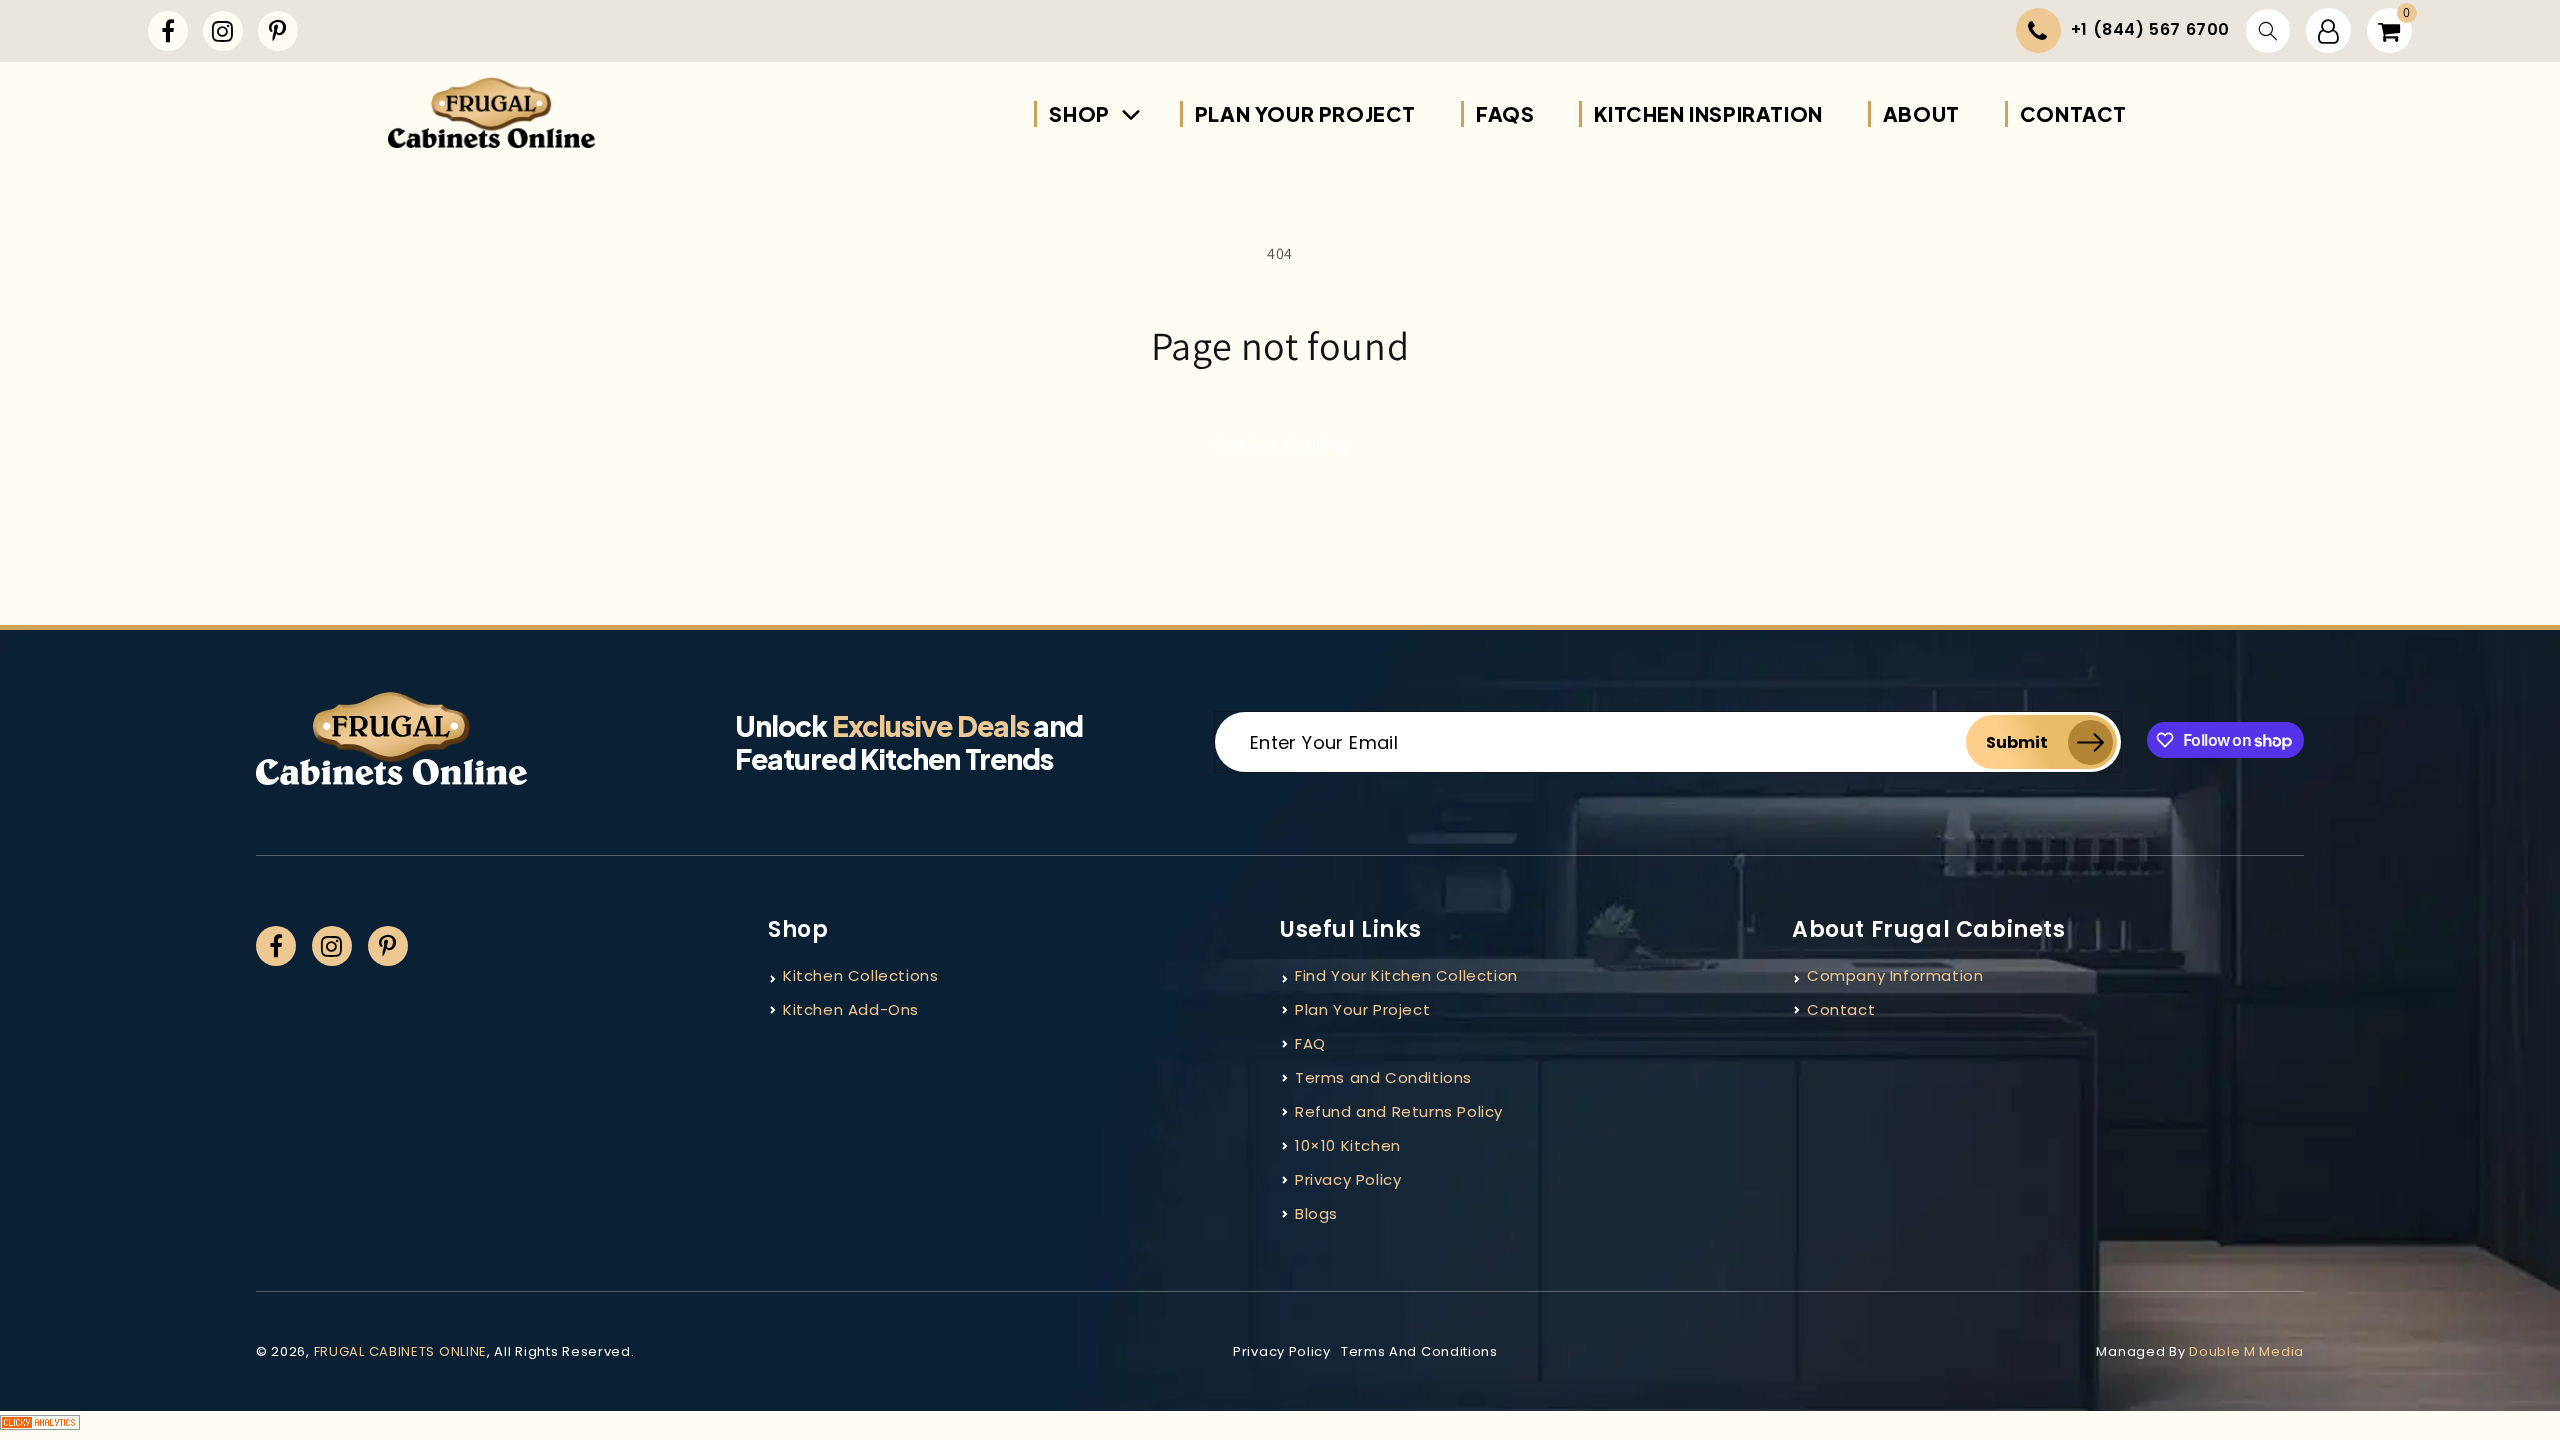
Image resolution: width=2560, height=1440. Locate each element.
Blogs (1316, 1213)
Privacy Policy (1348, 1179)
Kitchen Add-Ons (851, 1009)
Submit (2017, 742)
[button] (2268, 31)
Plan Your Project (1362, 1009)
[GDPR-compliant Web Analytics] (1280, 1425)
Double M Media (2246, 1351)
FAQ (1310, 1043)
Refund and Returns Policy (1399, 1111)
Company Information (1895, 975)
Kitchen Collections (860, 975)
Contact (1841, 1009)
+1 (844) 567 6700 (2150, 29)
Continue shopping (1280, 443)
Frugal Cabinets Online (400, 1351)
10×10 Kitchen (1348, 1145)
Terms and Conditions (1383, 1077)
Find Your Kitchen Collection (1406, 975)
